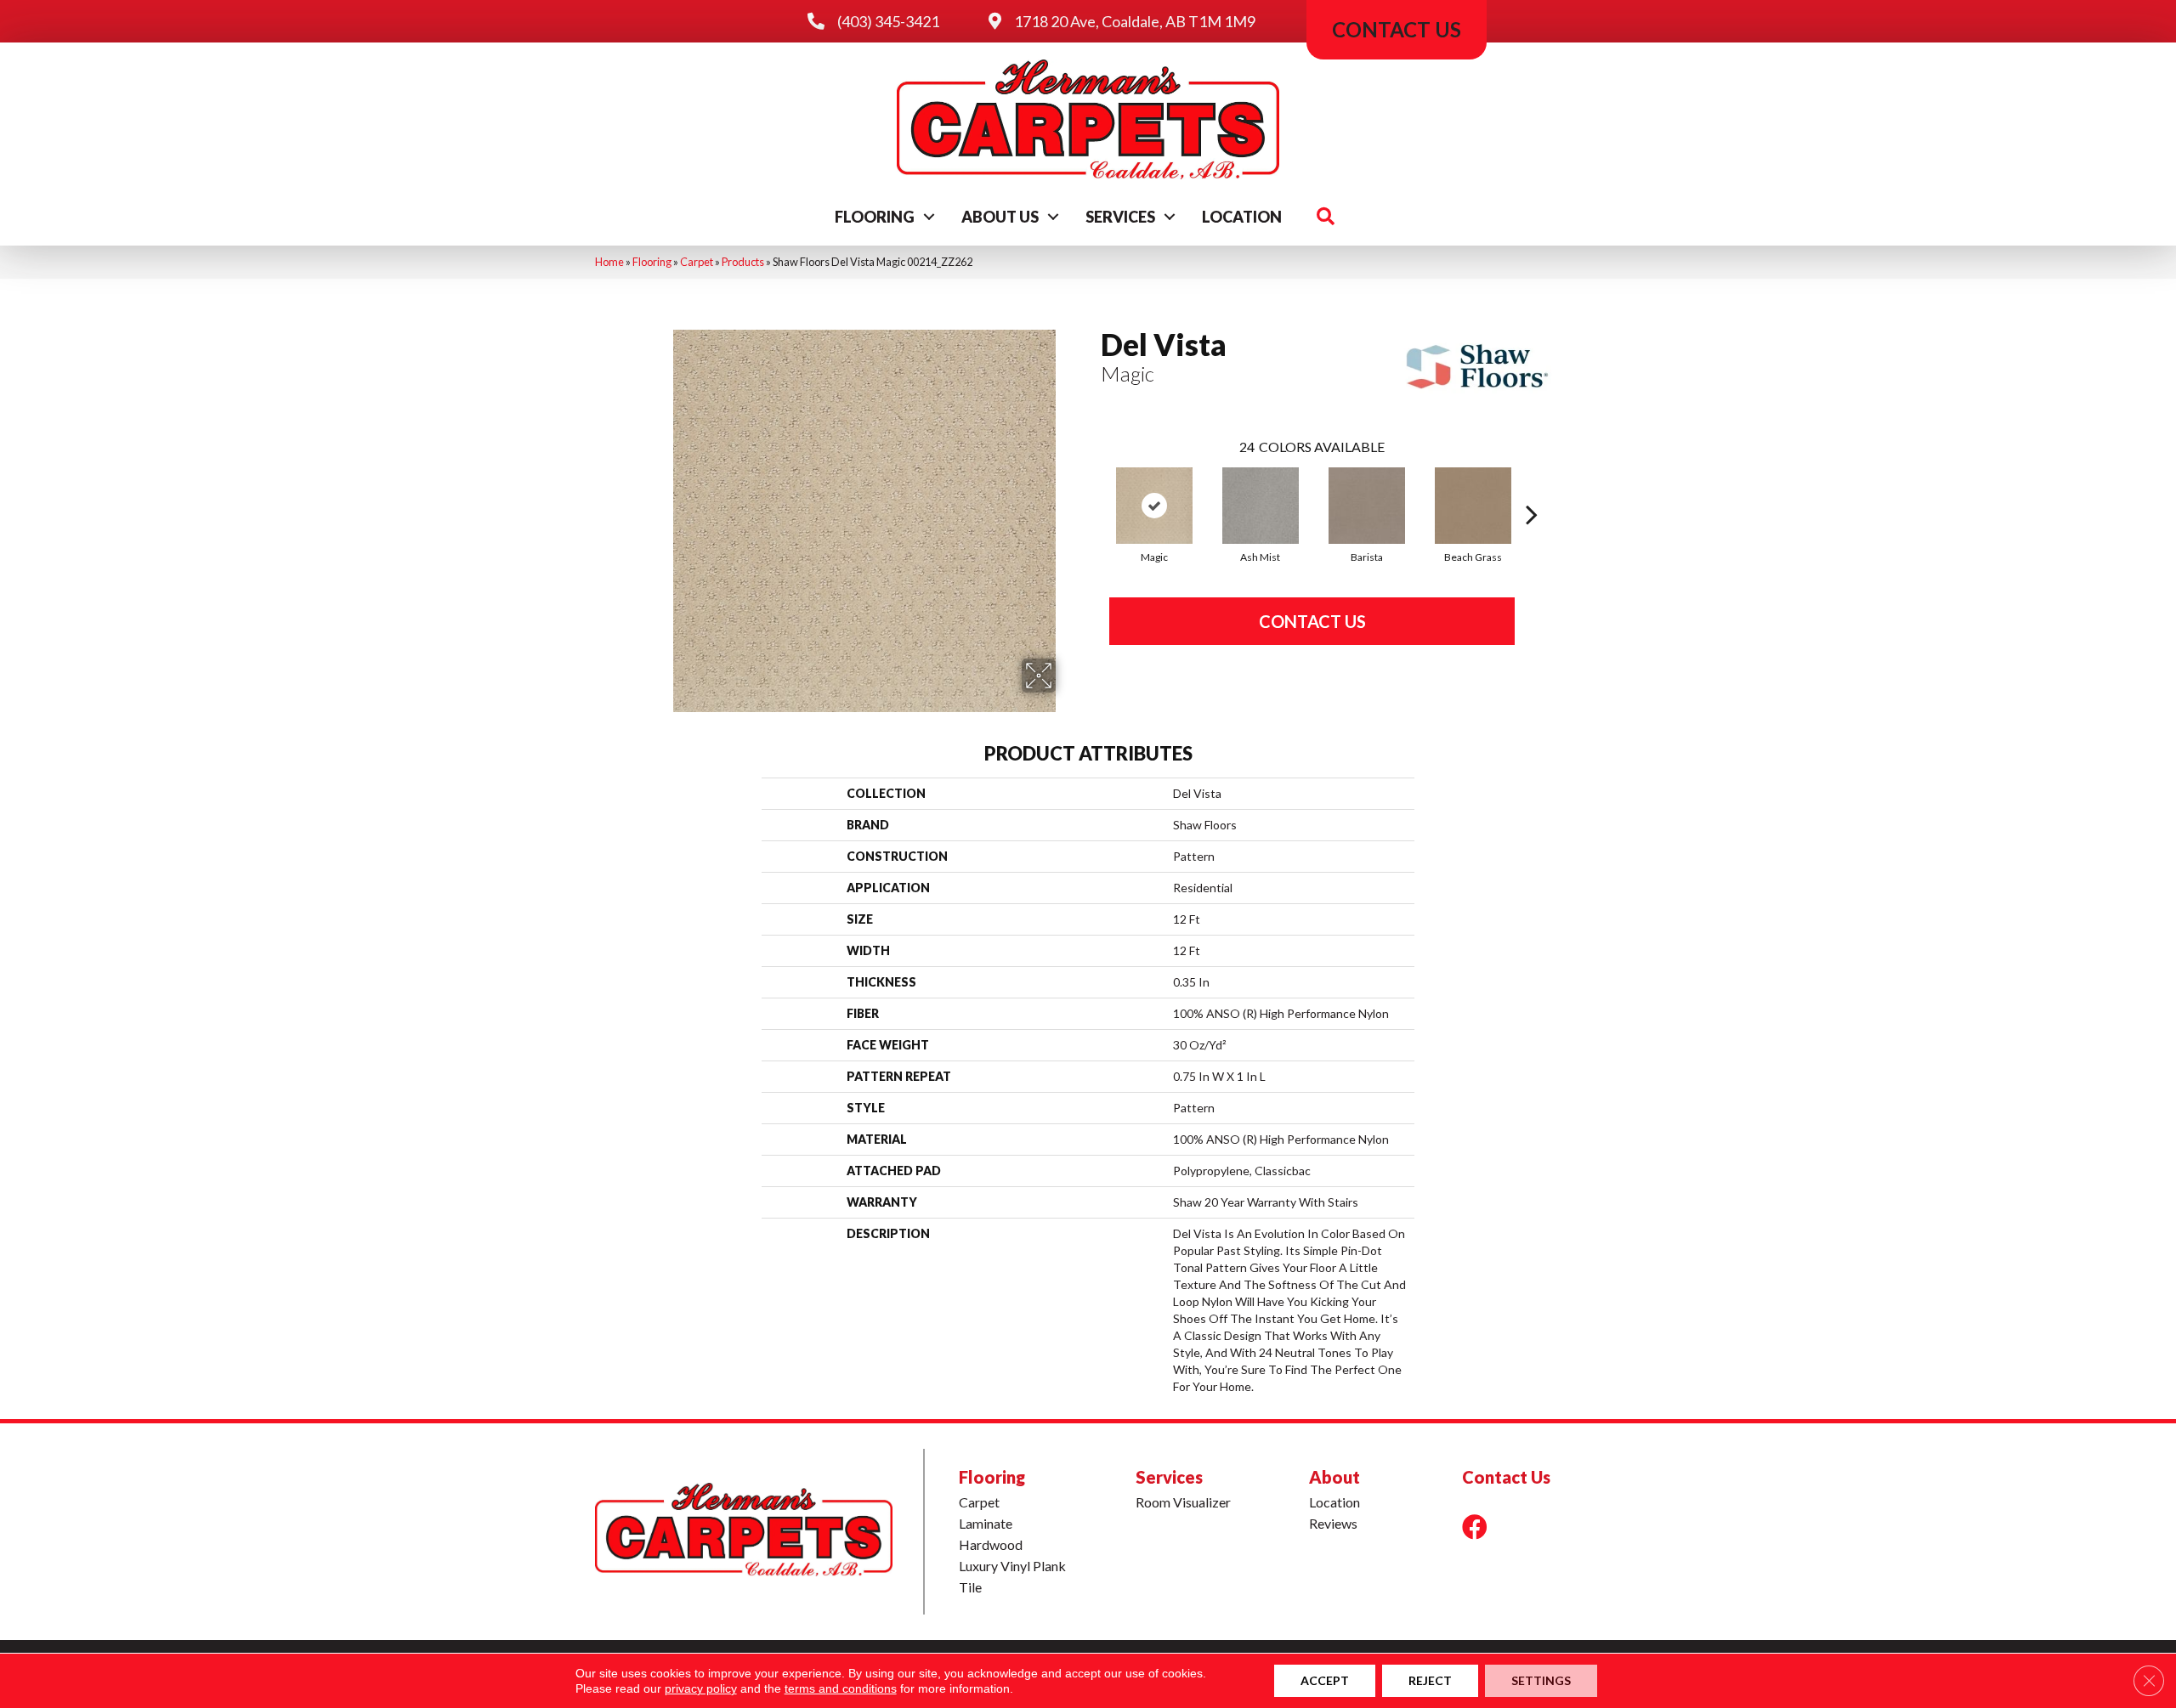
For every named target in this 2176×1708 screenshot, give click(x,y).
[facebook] (1475, 1527)
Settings (1541, 1680)
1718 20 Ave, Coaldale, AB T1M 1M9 (1135, 21)
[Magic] (1154, 506)
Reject (1430, 1680)
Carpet (697, 262)
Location (1242, 217)
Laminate (986, 1523)
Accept (1325, 1680)
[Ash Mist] (1261, 506)
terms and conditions (841, 1688)
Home (609, 262)
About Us (1000, 217)
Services (1120, 217)
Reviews (1333, 1523)
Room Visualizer (1183, 1502)
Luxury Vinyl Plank (1012, 1566)
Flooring (875, 217)
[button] (929, 217)
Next (1532, 489)
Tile (970, 1587)
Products (743, 262)
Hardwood (991, 1544)
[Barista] (1367, 506)
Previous (1092, 489)
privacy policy (701, 1688)
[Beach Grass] (1473, 506)
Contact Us (1312, 621)
